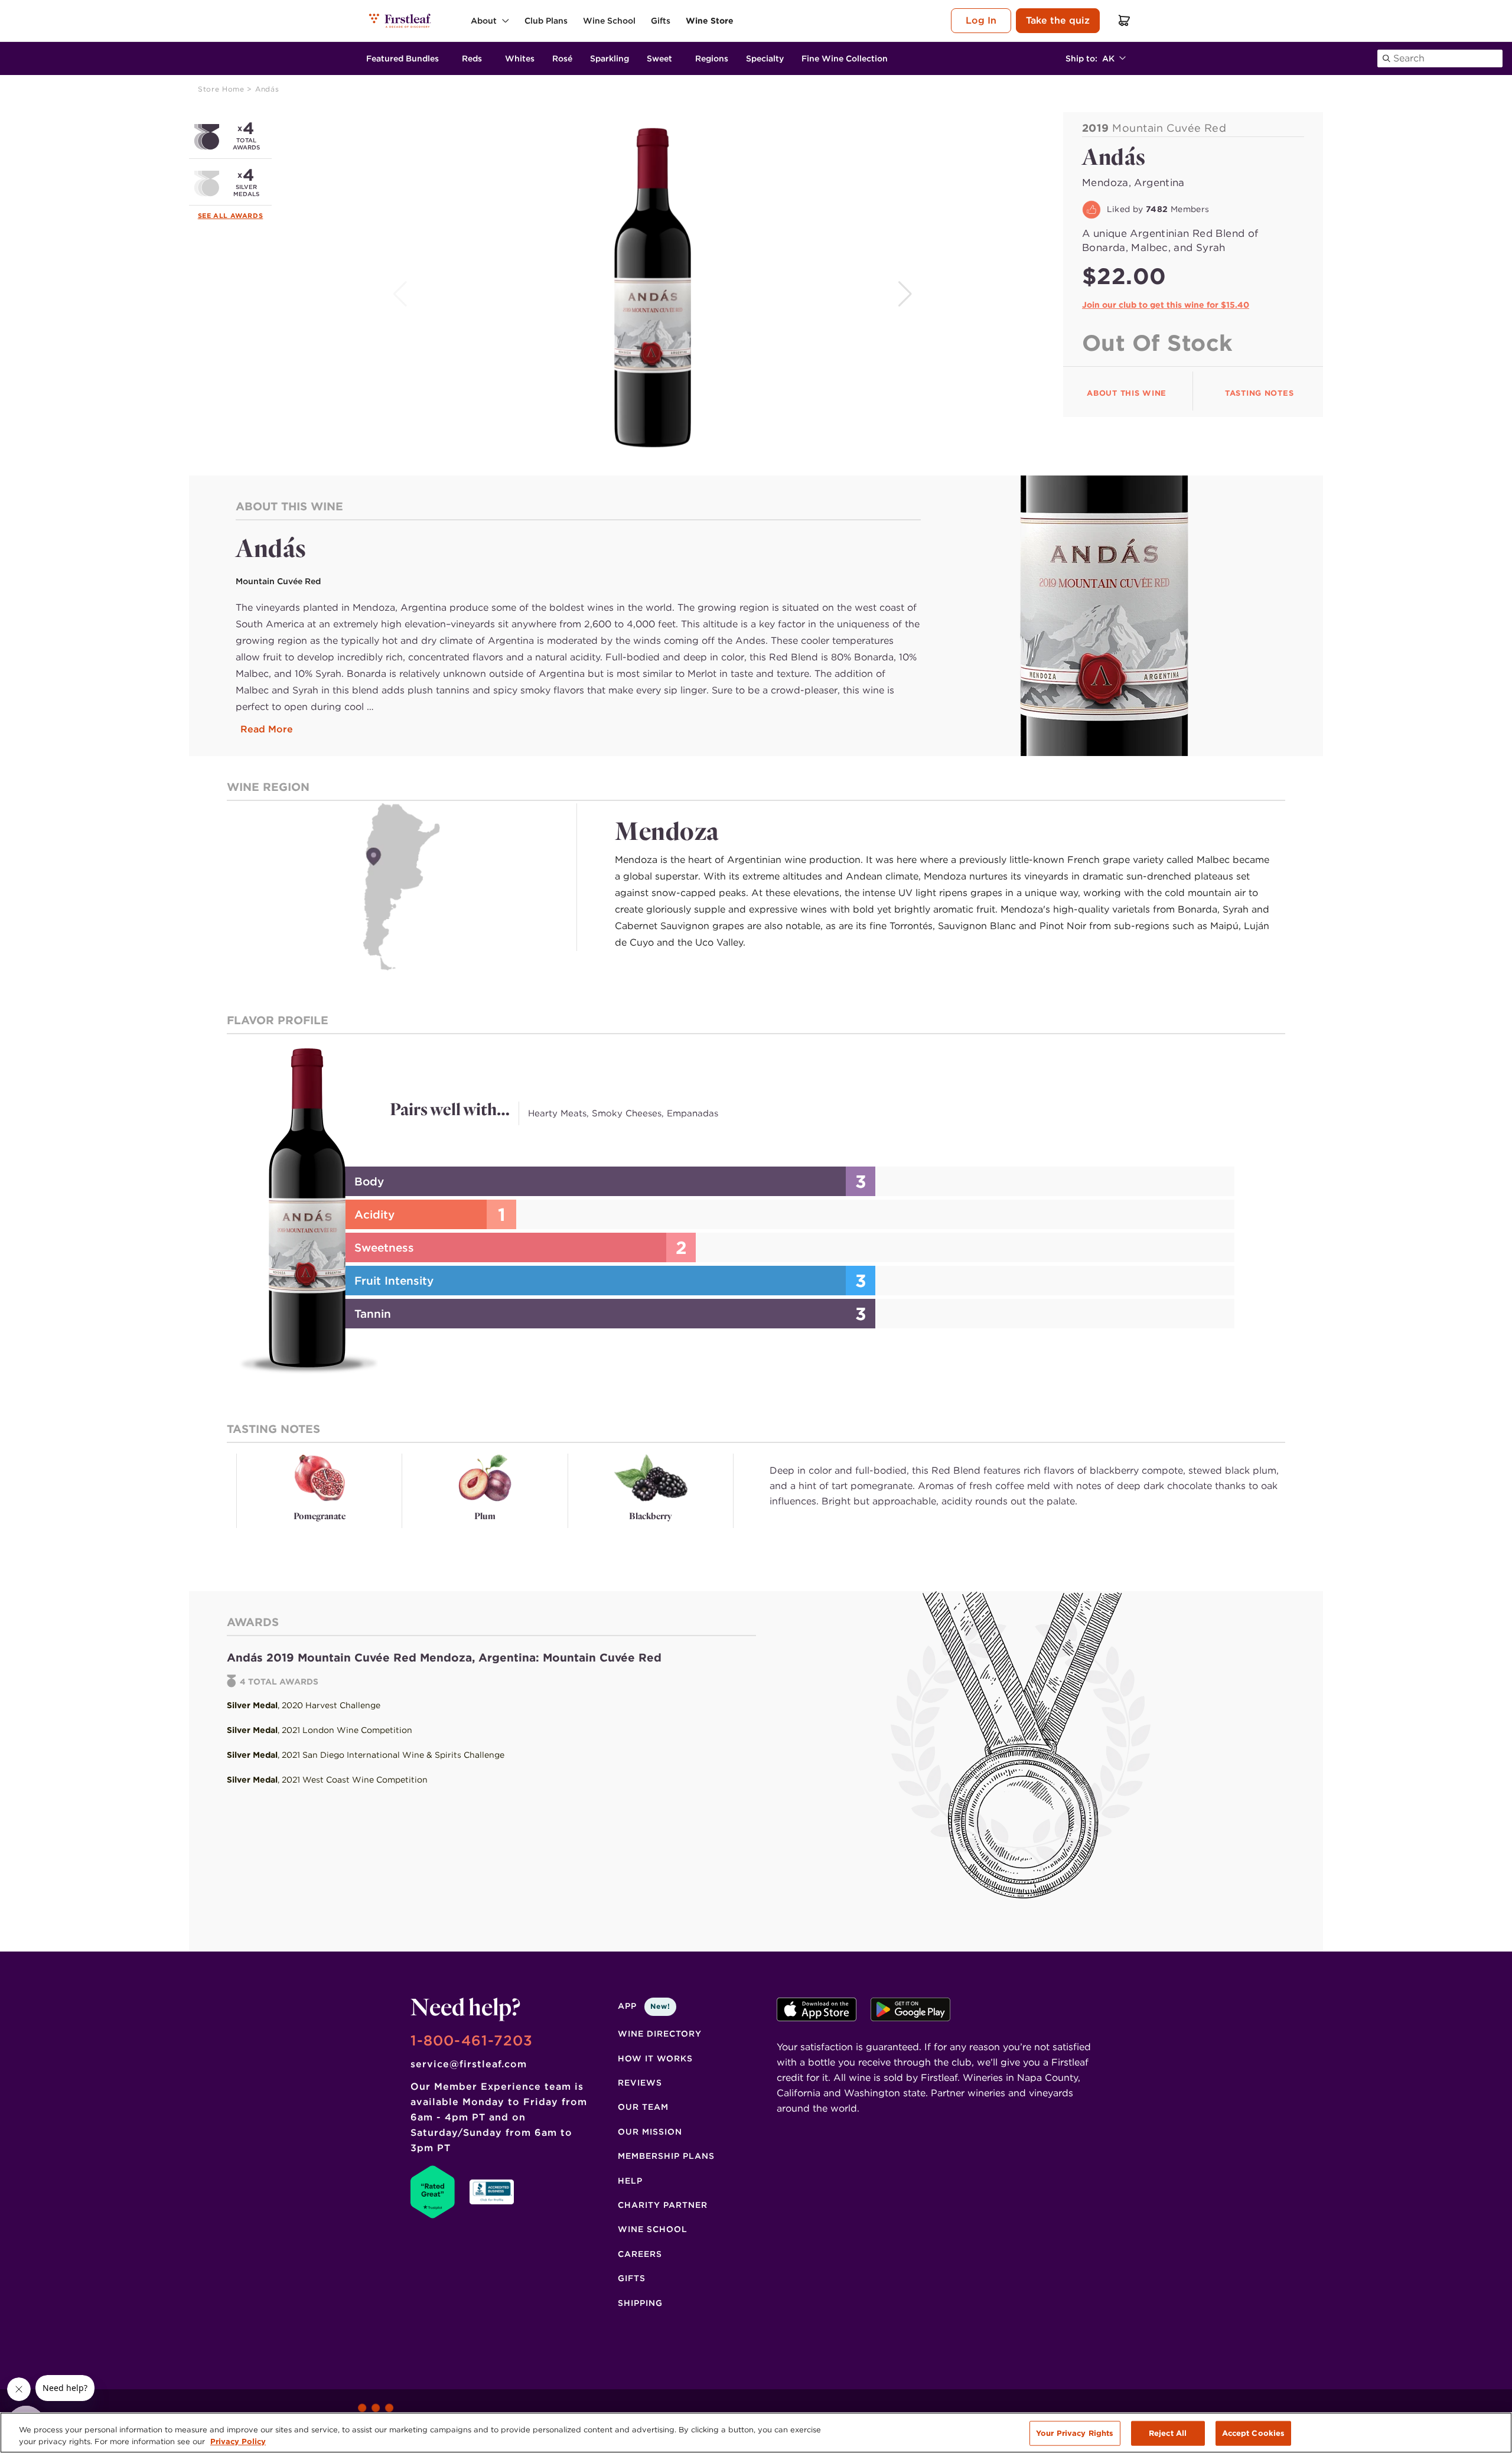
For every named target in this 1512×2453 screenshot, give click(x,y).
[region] (756, 2433)
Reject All (1168, 2433)
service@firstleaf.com (469, 2064)
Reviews (640, 2083)
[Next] (906, 294)
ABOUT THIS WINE (1127, 393)
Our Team (643, 2107)
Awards (247, 216)
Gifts (632, 2278)
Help (630, 2181)
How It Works (655, 2058)
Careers (640, 2254)
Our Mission (650, 2132)
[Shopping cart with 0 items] (1125, 20)
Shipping (640, 2303)
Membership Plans (666, 2156)
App (644, 2006)
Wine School (653, 2229)
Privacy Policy (238, 2441)
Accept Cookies (1254, 2433)
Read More (267, 729)
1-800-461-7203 (472, 2040)
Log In (981, 20)
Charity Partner (663, 2205)
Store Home (222, 89)
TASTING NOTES (1259, 393)
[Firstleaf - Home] (401, 20)
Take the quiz (1058, 20)
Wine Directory (660, 2034)
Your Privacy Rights (1075, 2433)
